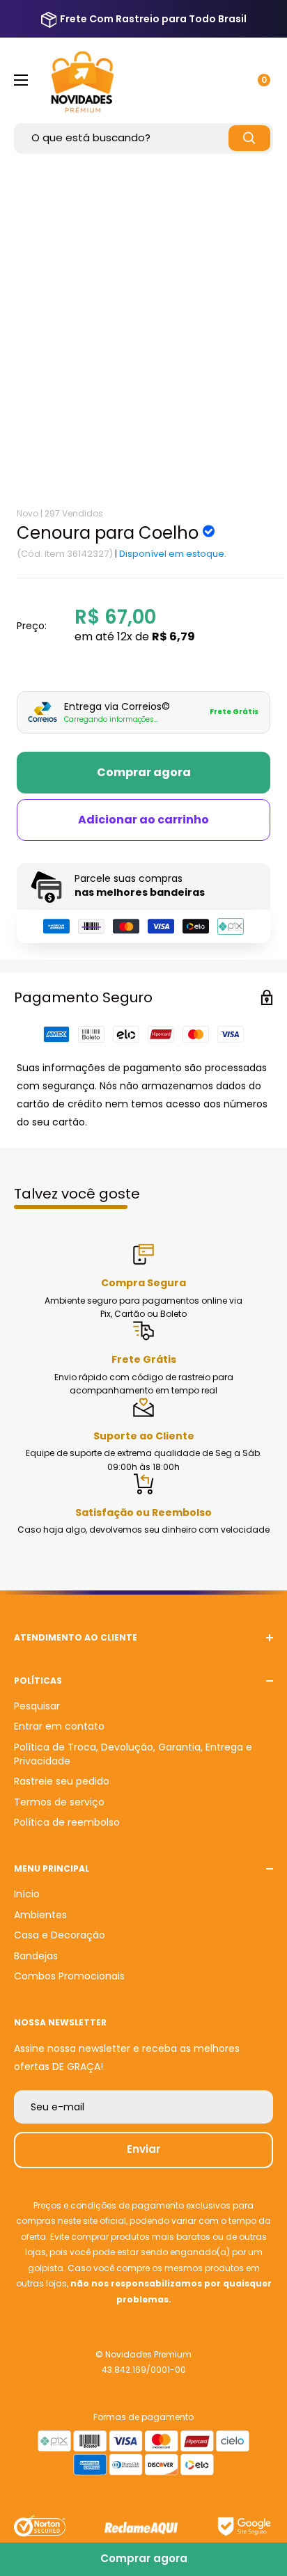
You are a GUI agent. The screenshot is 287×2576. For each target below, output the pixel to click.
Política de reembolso (67, 1822)
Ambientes (40, 1915)
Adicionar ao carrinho (143, 820)
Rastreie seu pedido (62, 1781)
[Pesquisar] (249, 138)
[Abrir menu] (21, 80)
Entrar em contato (59, 1726)
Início (27, 1894)
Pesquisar (37, 1706)
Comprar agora (144, 772)
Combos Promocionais (69, 1976)
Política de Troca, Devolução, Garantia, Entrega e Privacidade (133, 1754)
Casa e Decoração (60, 1935)
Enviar (143, 2149)
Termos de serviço (59, 1802)
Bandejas (36, 1956)
